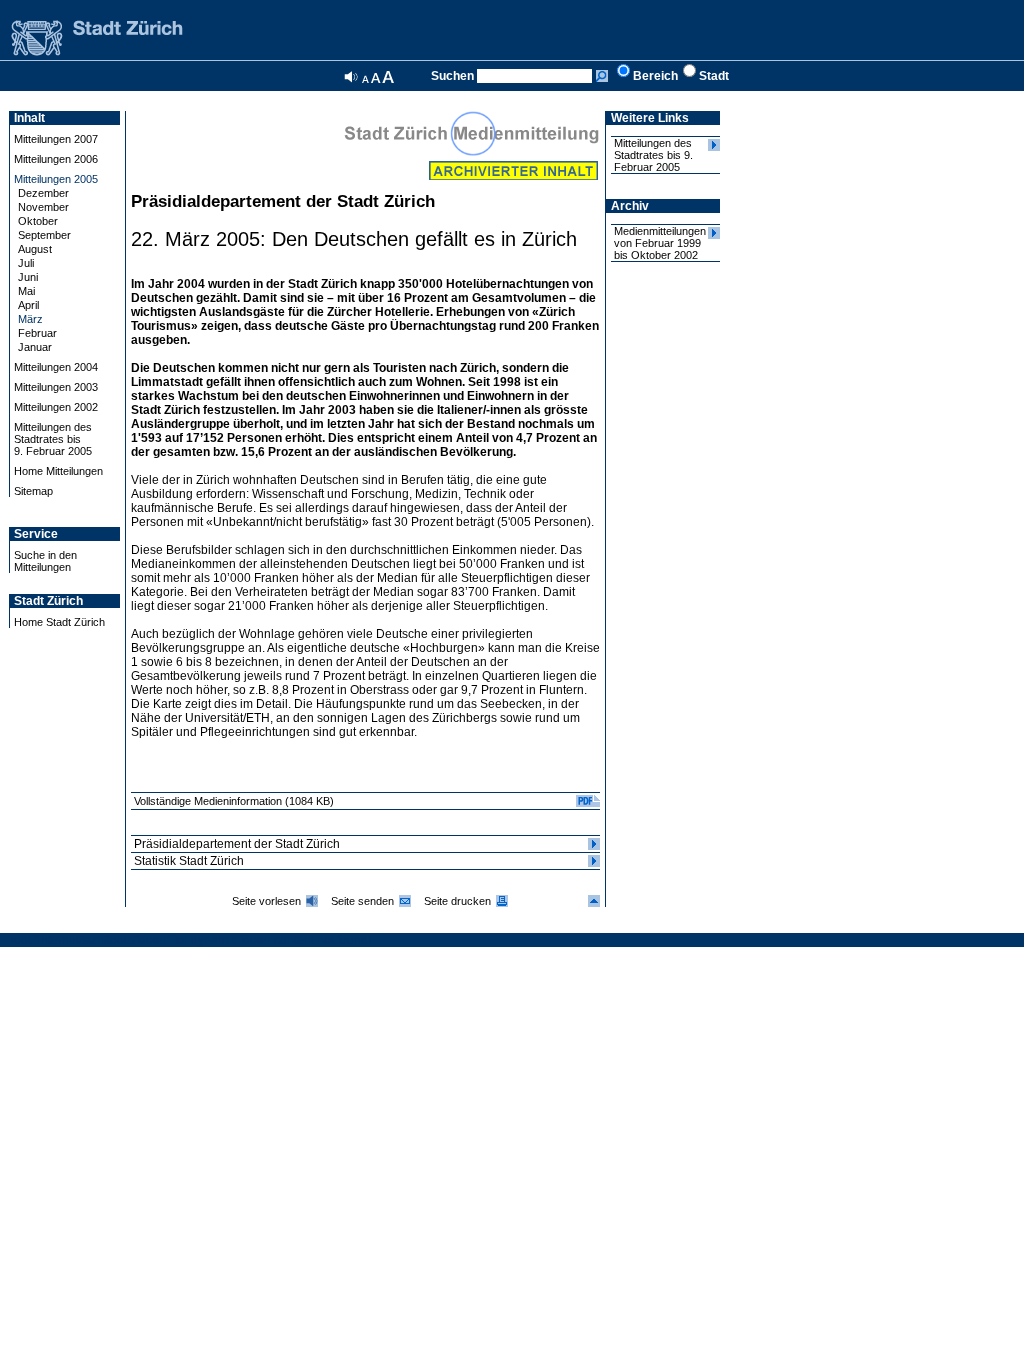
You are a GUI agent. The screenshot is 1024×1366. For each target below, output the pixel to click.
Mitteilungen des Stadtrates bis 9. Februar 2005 (653, 155)
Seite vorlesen (266, 901)
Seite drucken (457, 901)
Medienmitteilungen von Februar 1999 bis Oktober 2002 (660, 243)
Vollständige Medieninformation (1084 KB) (234, 801)
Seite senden (362, 901)
